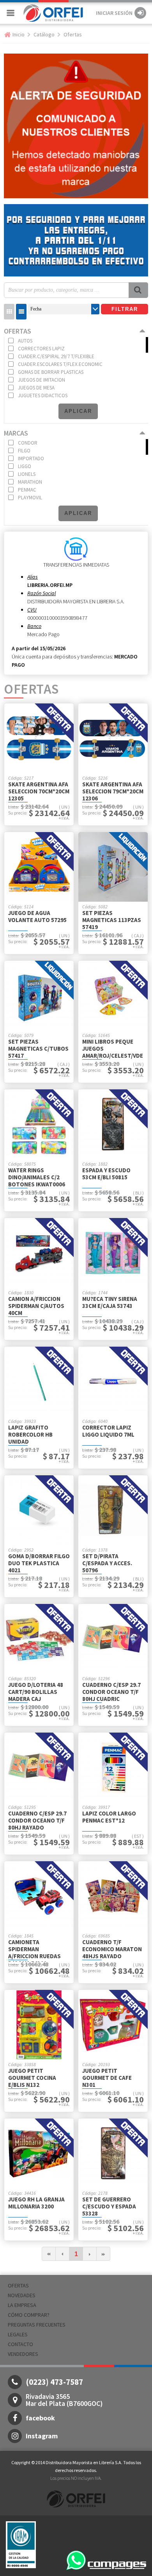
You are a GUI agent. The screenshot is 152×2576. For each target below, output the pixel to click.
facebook (40, 2418)
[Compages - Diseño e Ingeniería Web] (117, 2564)
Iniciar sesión (114, 13)
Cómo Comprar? (29, 2315)
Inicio (19, 34)
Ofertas (73, 34)
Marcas (16, 433)
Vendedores (23, 2354)
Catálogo (44, 34)
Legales (18, 2334)
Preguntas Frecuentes (37, 2325)
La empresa (22, 2305)
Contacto (20, 2344)
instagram (42, 2436)
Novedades (22, 2295)
